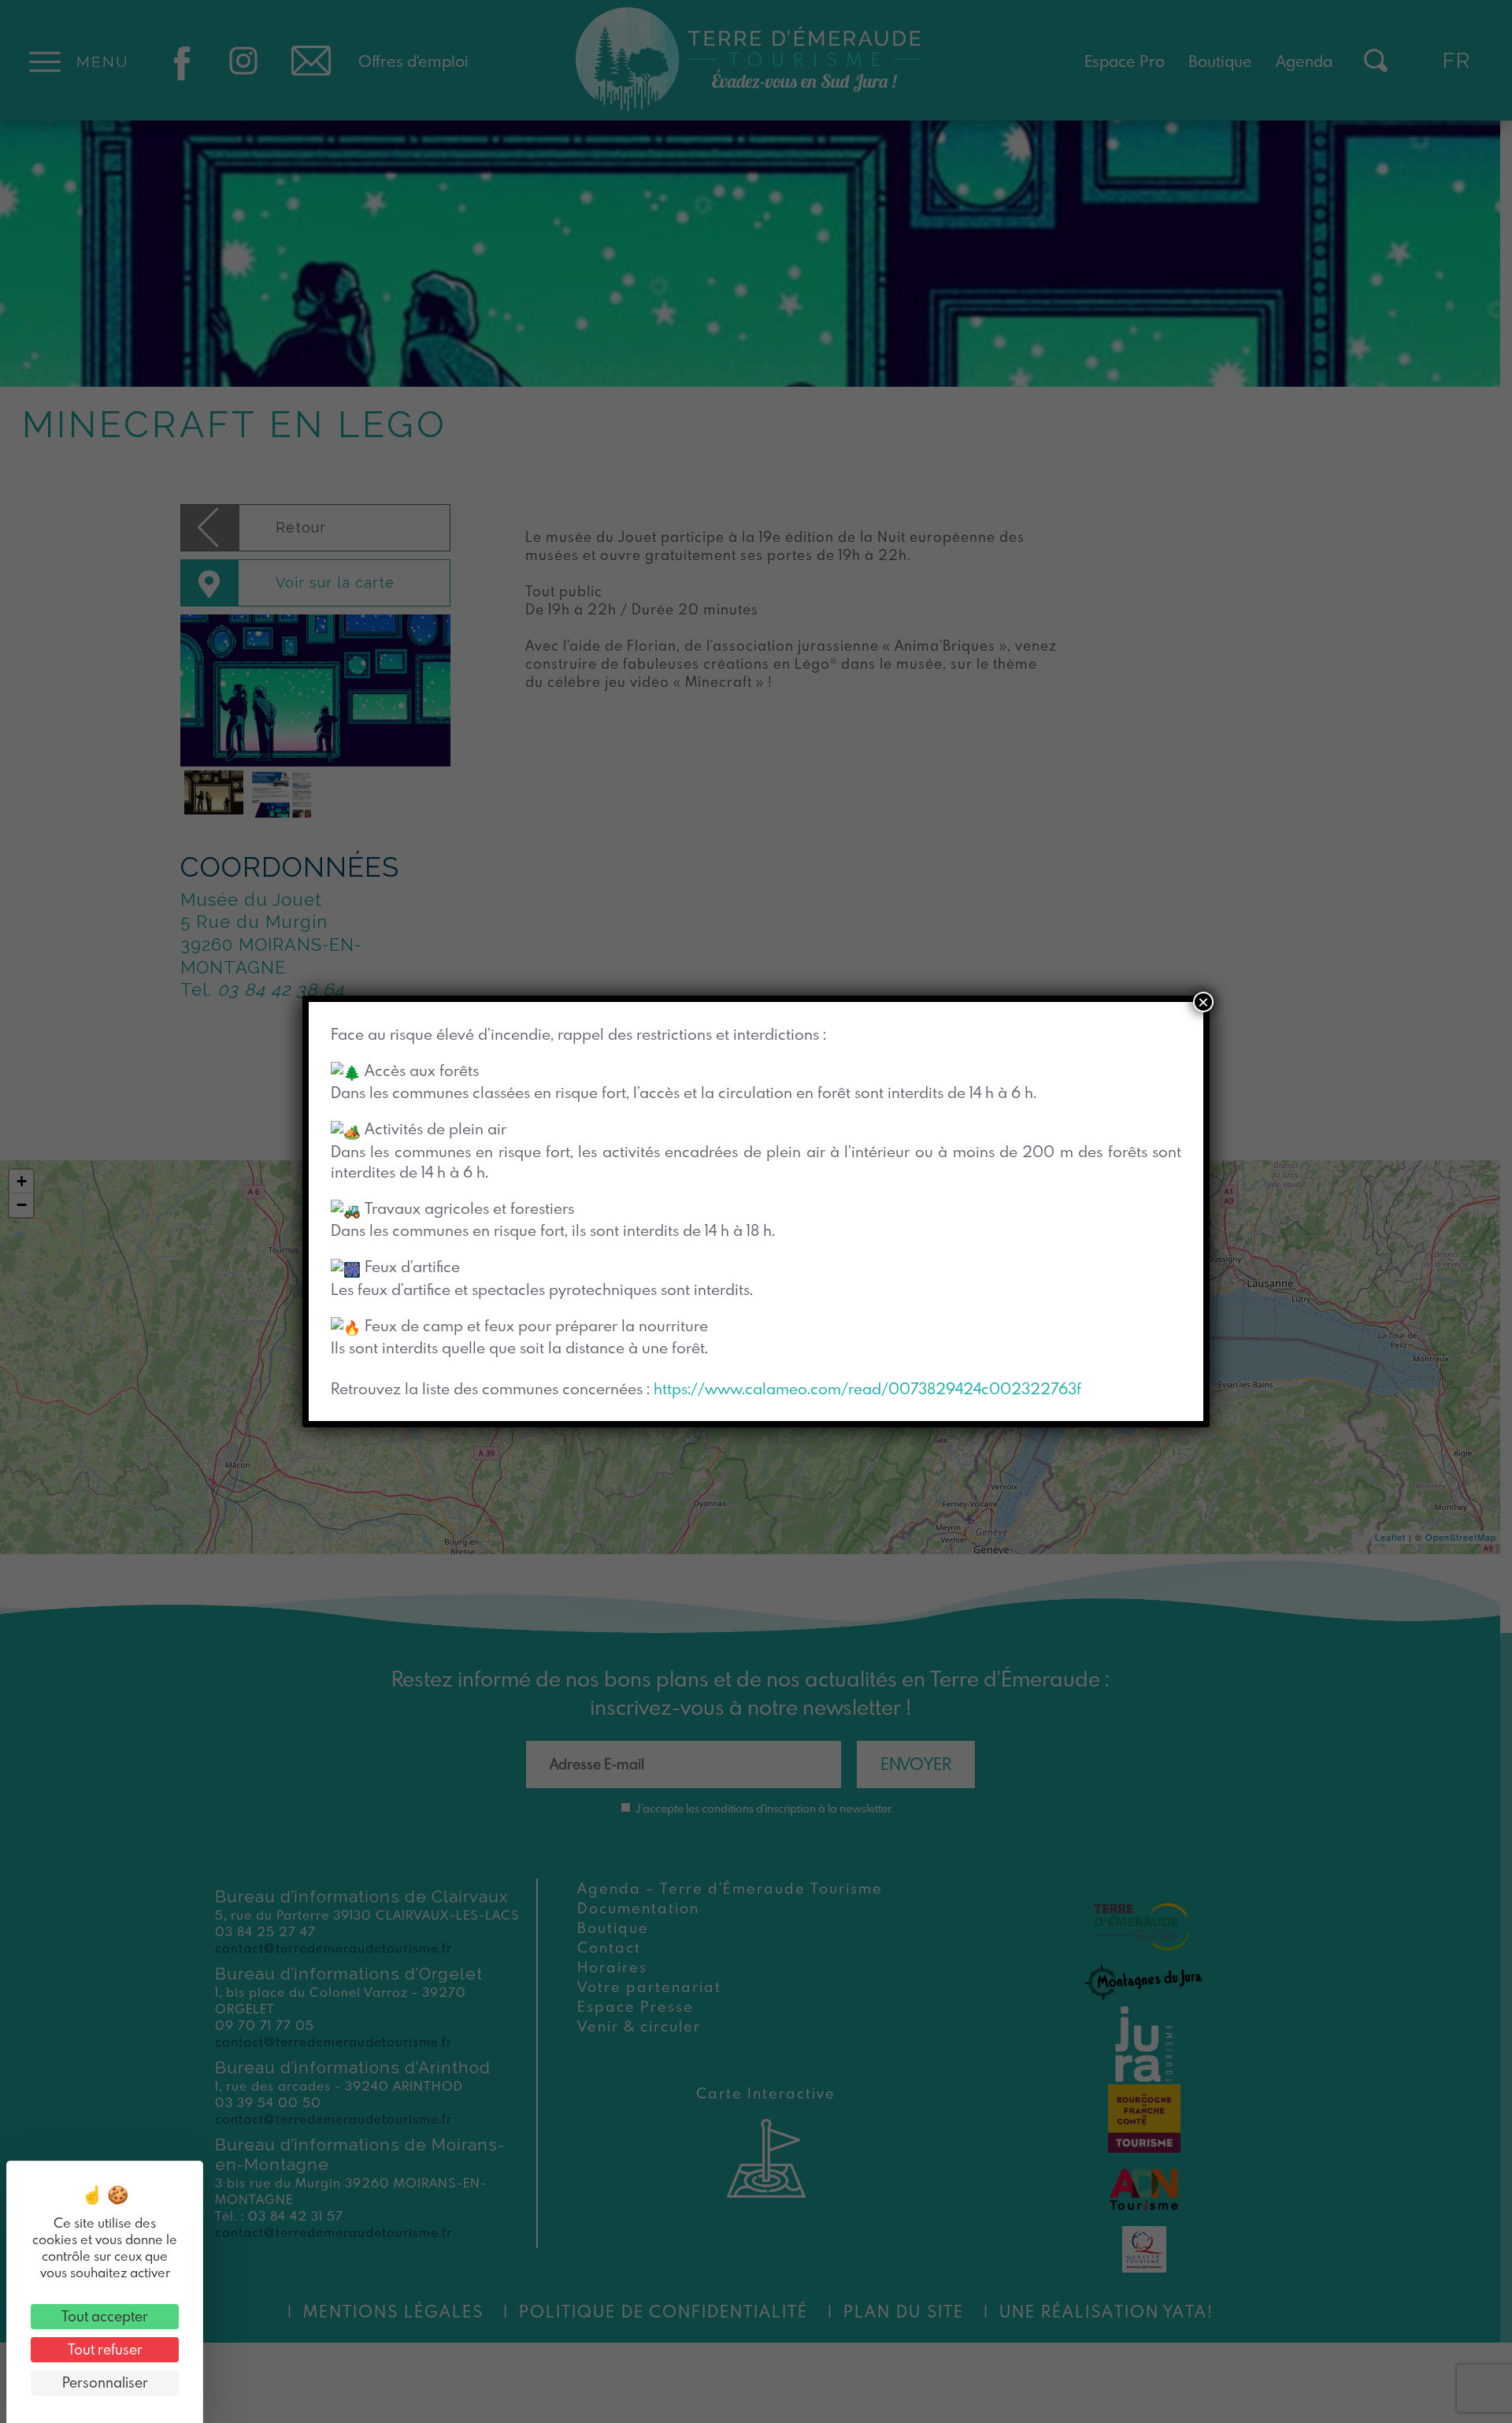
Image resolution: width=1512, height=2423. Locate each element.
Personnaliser (105, 2382)
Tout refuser (105, 2349)
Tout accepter (105, 2316)
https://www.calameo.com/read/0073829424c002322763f (867, 1388)
